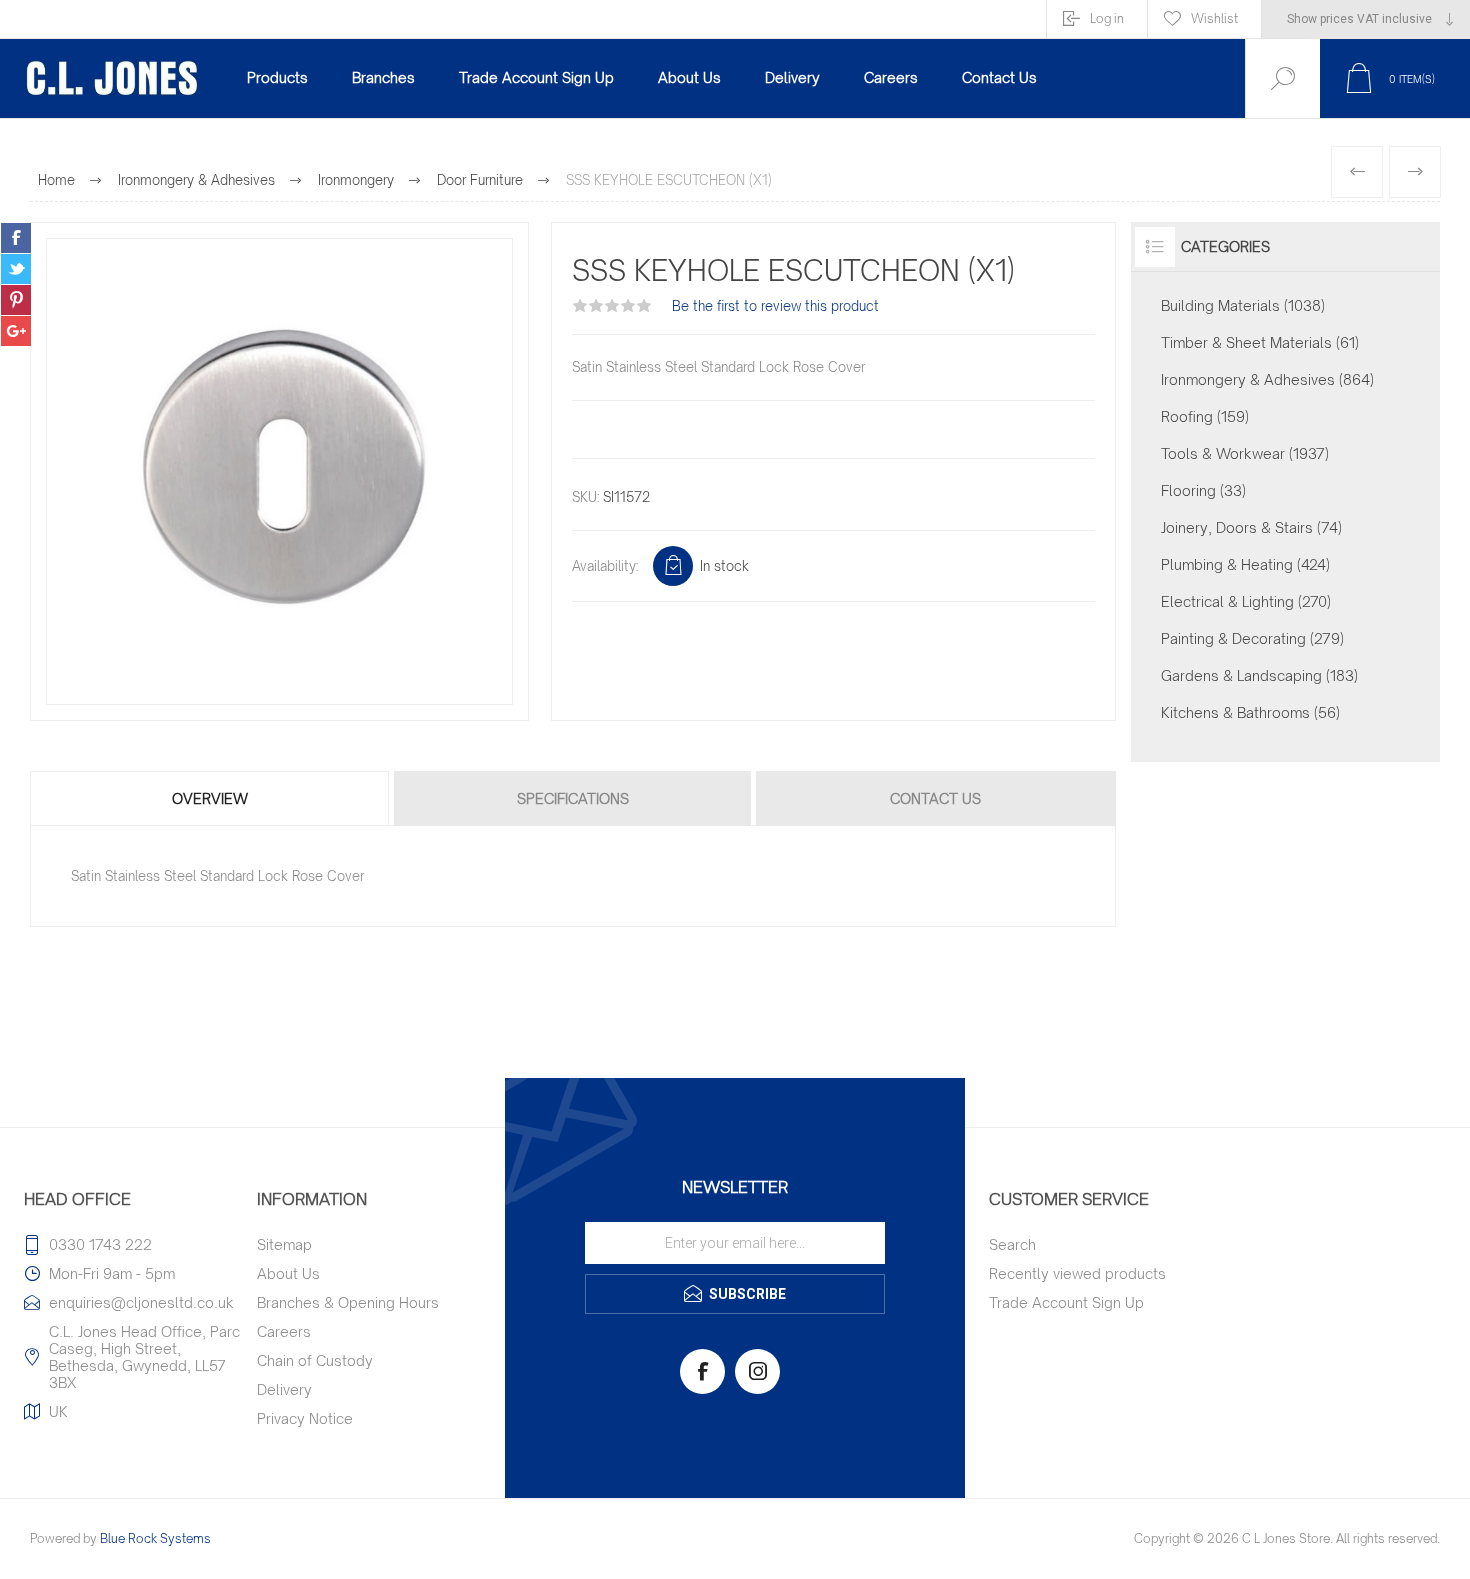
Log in (1107, 18)
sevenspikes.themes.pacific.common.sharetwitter (16, 269)
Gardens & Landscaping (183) (1259, 675)
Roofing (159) (1205, 416)
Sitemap (284, 1244)
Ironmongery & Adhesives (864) (1267, 379)
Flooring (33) (1203, 490)
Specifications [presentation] (573, 798)
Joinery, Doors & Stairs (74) (1251, 527)
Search (1012, 1244)
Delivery (284, 1389)
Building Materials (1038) (1243, 305)
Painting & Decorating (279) (1252, 638)
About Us (288, 1273)
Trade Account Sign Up (1066, 1302)
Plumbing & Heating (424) (1245, 564)
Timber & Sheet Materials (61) (1260, 342)
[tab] (211, 798)
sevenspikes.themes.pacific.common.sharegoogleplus (16, 331)
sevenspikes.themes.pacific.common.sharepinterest (16, 300)
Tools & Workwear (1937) (1245, 453)
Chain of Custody (315, 1360)
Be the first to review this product (775, 306)
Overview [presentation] (210, 798)
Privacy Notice (305, 1418)
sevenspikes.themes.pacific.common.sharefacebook (16, 238)
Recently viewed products (1077, 1273)
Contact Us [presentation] (935, 798)
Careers (284, 1331)
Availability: (605, 566)
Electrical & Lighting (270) (1246, 601)
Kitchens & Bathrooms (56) (1250, 712)
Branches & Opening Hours (348, 1302)
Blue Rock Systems (155, 1538)
